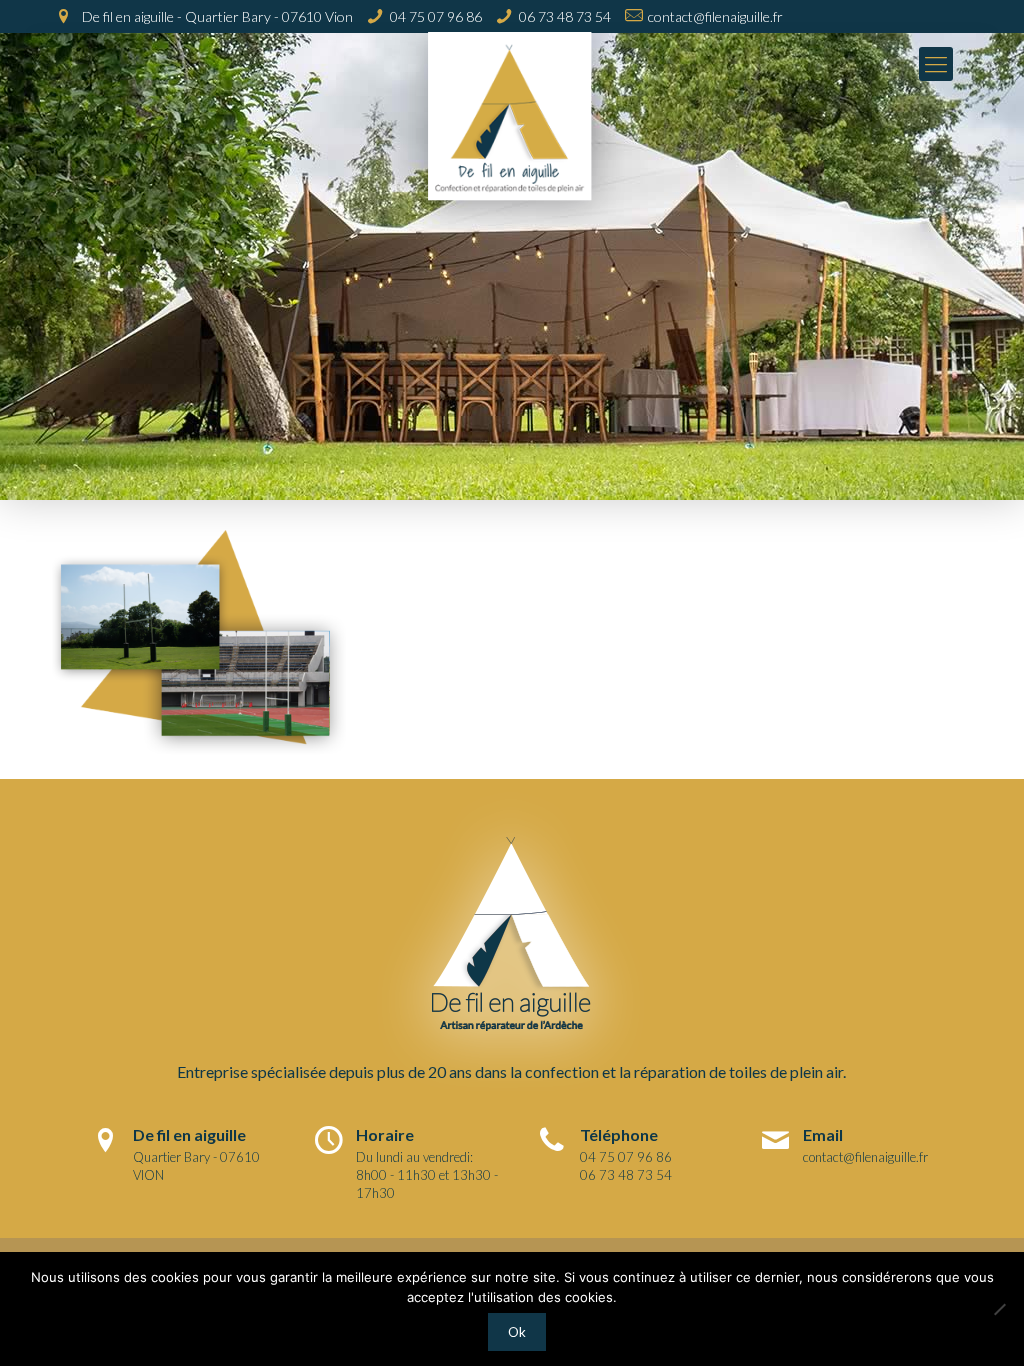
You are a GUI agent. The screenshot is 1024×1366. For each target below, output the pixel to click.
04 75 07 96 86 (436, 16)
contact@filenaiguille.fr (715, 16)
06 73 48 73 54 (565, 16)
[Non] (999, 1309)
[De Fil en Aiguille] (511, 132)
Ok (517, 1332)
